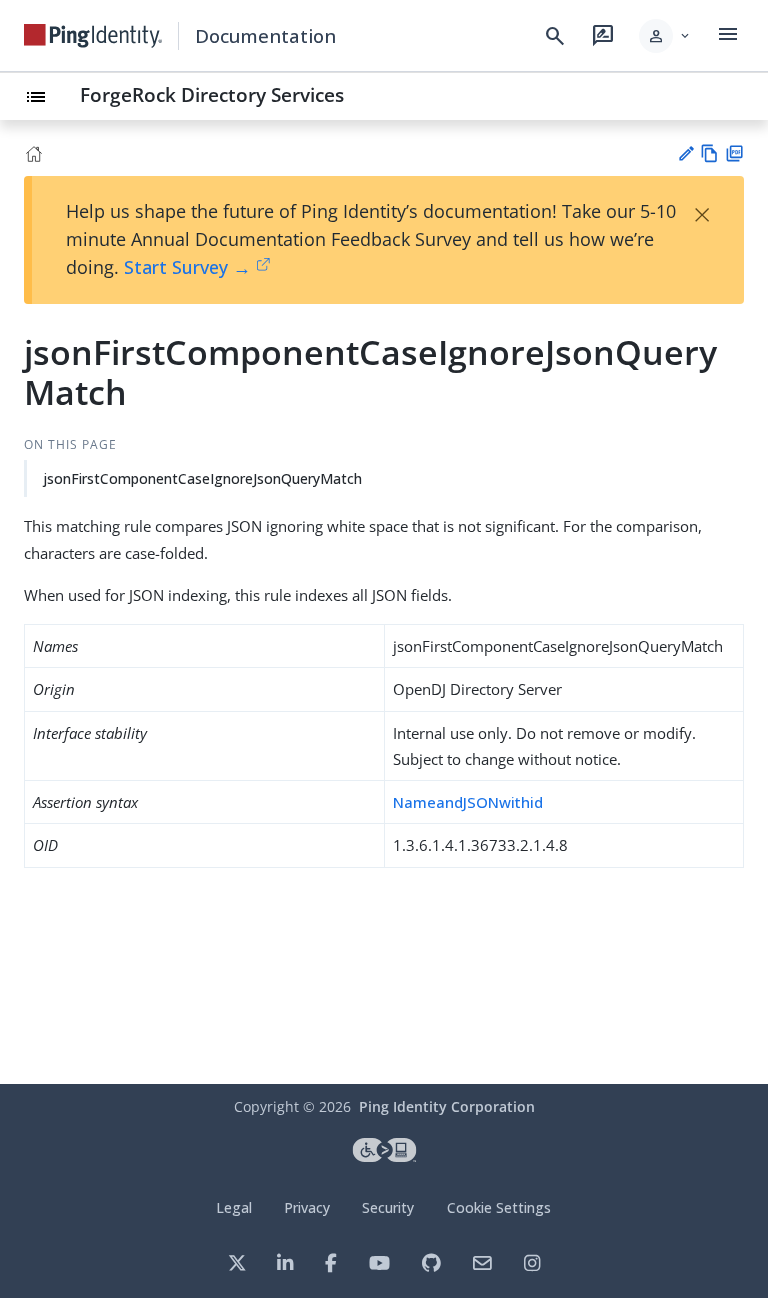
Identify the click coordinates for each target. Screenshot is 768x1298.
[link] (93, 36)
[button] (665, 36)
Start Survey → (187, 267)
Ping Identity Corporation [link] (447, 1106)
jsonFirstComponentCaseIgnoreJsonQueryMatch (202, 478)
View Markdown (709, 153)
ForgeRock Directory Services (212, 94)
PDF (734, 153)
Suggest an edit (685, 153)
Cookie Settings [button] (499, 1207)
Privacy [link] (307, 1207)
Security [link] (388, 1207)
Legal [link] (234, 1207)
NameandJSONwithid (468, 802)
